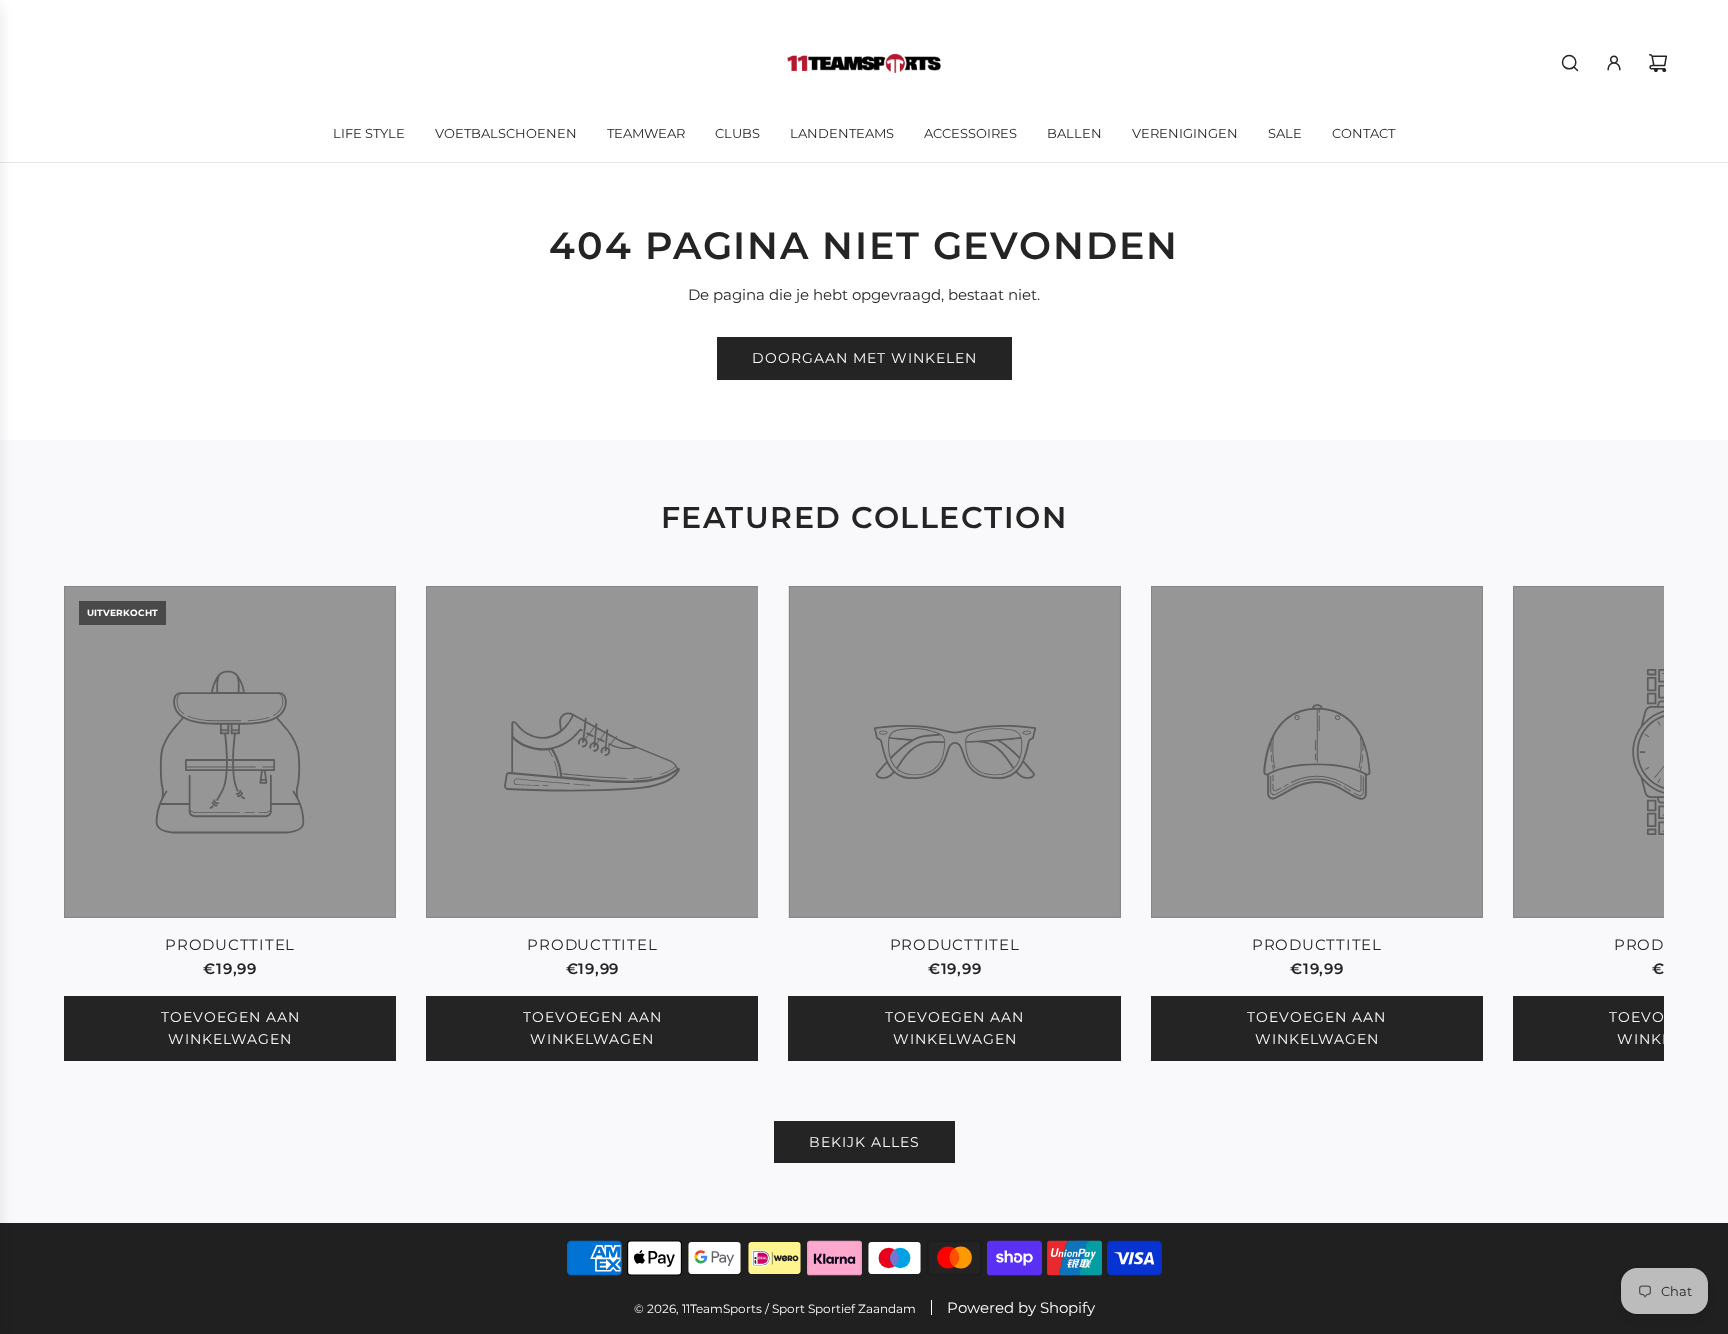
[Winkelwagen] (1658, 63)
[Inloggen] (1614, 63)
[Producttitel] (230, 752)
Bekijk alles (864, 1142)
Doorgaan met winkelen (864, 358)
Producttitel (230, 944)
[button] (101, 823)
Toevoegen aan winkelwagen (230, 1028)
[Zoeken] (1570, 63)
